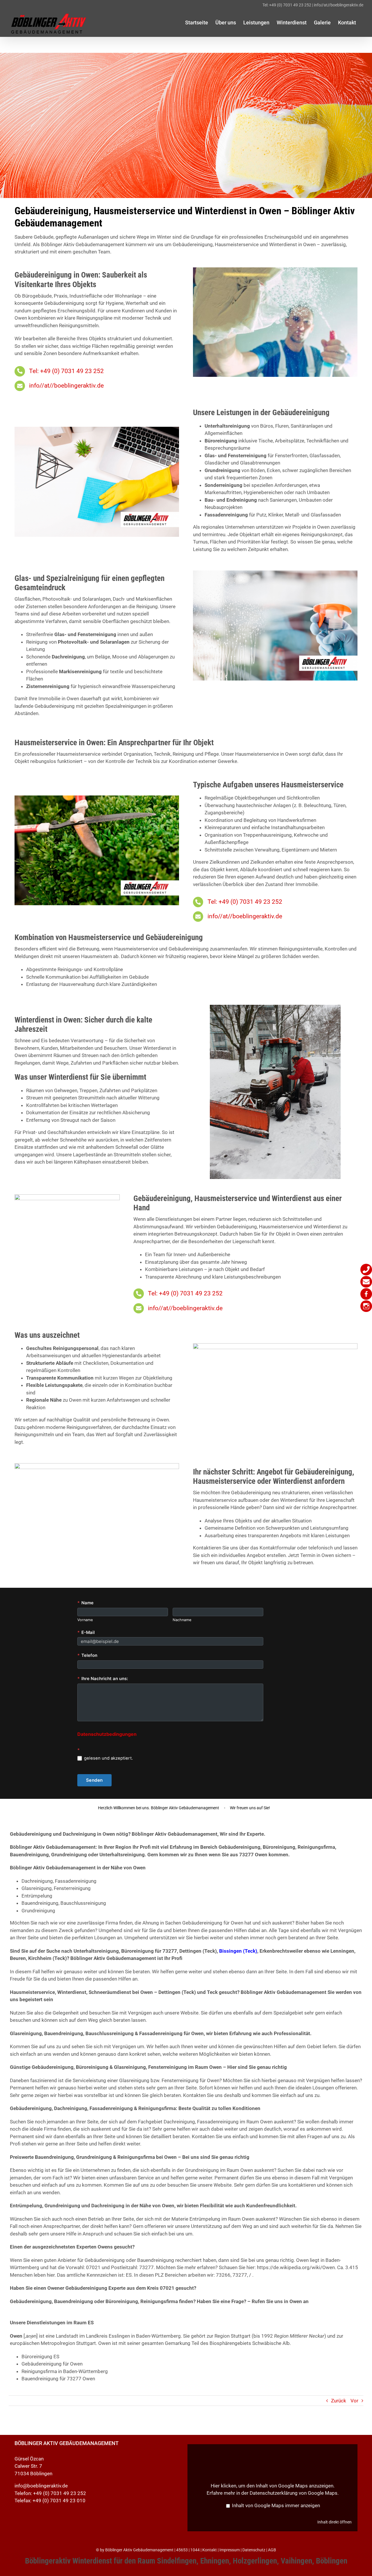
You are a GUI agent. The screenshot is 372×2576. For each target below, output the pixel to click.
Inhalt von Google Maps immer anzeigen (276, 2505)
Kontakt (210, 2550)
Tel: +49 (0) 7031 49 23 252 (287, 5)
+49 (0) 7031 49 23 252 (60, 2493)
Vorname (85, 1620)
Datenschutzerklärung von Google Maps (294, 2493)
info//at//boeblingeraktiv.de (339, 5)
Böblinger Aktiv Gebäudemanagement (139, 2550)
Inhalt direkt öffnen (335, 2522)
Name (85, 1603)
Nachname (182, 1620)
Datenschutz (254, 2550)
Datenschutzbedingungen (107, 1734)
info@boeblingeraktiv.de (41, 2486)
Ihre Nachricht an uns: (103, 1679)
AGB (272, 2550)
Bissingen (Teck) (238, 1951)
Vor (354, 2401)
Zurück (339, 2401)
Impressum (230, 2550)
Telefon (87, 1655)
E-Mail (86, 1632)
